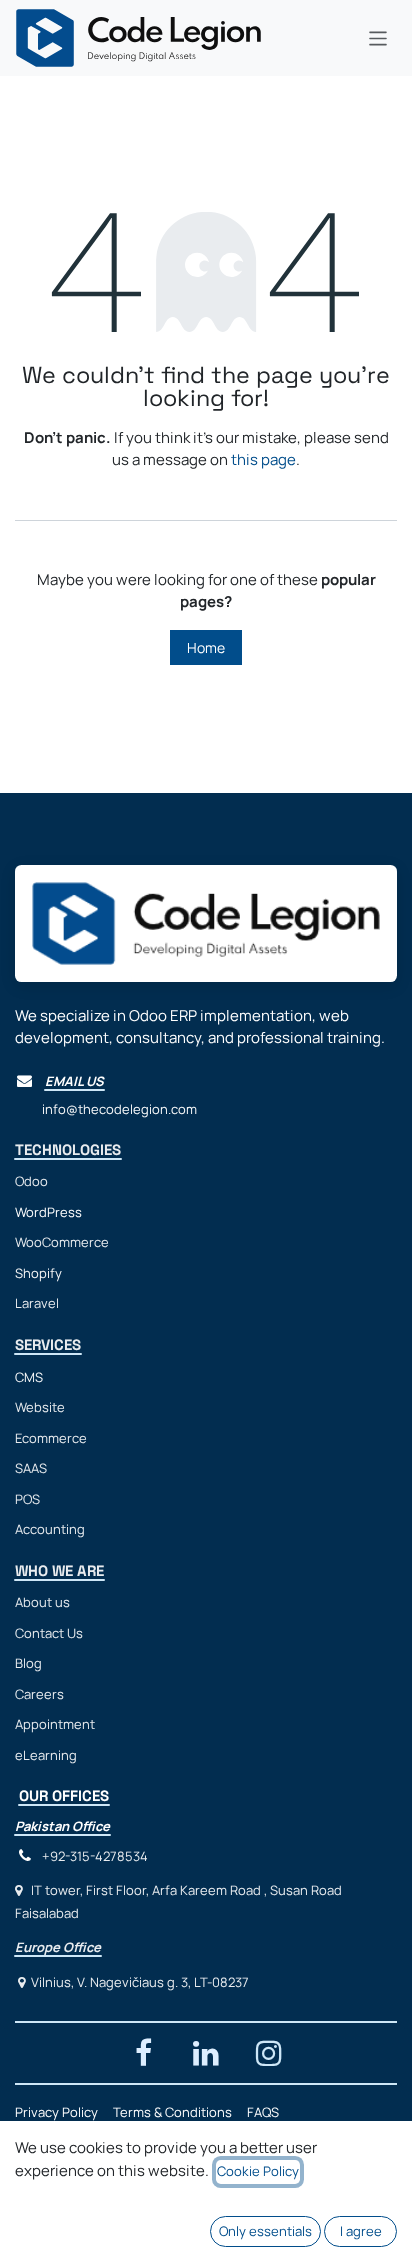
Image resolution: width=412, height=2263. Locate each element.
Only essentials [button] (265, 2231)
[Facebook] (143, 2053)
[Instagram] (269, 2053)
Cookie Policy (258, 2171)
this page (263, 459)
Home (206, 647)
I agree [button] (361, 2231)
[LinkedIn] (206, 2053)
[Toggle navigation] (378, 37)
